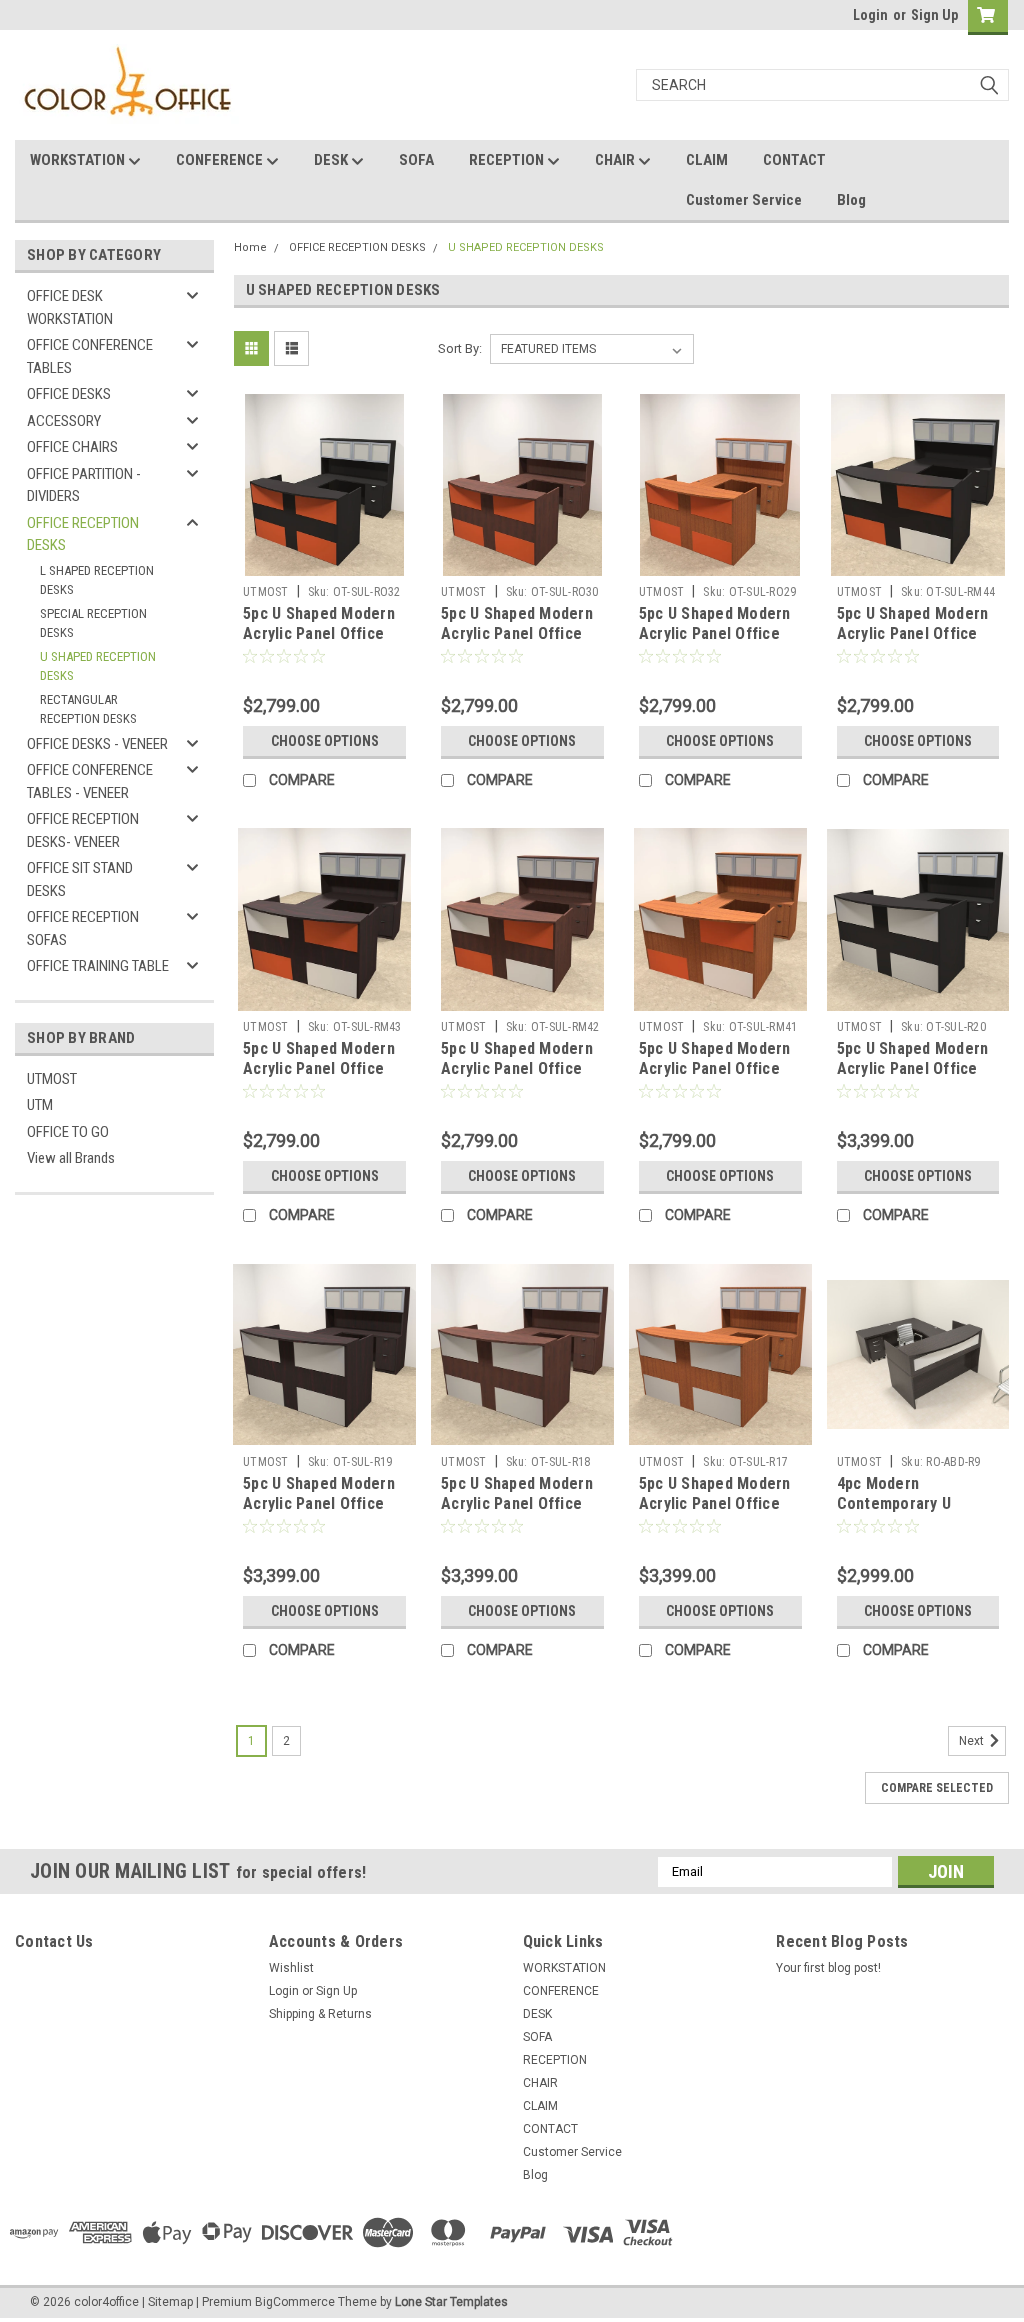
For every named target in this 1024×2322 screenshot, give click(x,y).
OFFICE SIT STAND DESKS (80, 879)
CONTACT (794, 160)
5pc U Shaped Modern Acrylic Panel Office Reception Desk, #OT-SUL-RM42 (517, 1078)
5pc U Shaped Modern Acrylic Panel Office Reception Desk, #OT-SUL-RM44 (913, 643)
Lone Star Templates (451, 2302)
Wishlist (291, 1968)
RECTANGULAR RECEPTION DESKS (88, 709)
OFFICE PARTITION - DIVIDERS (84, 485)
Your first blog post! (828, 1968)
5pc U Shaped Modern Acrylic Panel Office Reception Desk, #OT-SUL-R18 (517, 1513)
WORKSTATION (79, 160)
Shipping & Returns (320, 2014)
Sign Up (934, 15)
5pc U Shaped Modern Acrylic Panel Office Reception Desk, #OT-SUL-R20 (913, 1078)
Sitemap (170, 2302)
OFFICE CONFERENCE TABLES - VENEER (90, 781)
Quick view (325, 561)
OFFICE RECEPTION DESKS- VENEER (83, 830)
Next (973, 1741)
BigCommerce (295, 2302)
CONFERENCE (221, 160)
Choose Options (325, 741)
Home (250, 247)
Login (870, 15)
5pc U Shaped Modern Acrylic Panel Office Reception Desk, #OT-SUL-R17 (715, 1513)
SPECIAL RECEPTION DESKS (93, 623)
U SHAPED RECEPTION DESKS (98, 666)
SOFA (416, 160)
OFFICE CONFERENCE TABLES (90, 356)
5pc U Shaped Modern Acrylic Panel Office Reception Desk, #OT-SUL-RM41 (715, 1078)
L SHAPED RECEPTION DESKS (97, 580)
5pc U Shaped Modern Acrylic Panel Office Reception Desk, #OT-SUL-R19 (319, 1513)
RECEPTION (508, 160)
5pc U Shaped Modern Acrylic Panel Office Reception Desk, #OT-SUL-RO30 (517, 643)
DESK (332, 160)
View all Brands (71, 1158)
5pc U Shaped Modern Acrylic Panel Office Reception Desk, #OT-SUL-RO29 (715, 643)
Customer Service (744, 200)
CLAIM (707, 160)
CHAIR (616, 160)
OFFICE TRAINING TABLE (98, 966)
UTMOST (52, 1079)
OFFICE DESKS (69, 394)
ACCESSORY (64, 421)
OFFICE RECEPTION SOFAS (83, 928)
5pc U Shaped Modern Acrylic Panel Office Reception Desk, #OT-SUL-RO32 (319, 643)
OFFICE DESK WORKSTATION (70, 307)
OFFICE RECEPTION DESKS (83, 534)
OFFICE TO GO (68, 1132)
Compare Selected (937, 1788)
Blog (851, 200)
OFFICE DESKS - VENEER (97, 744)
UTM (40, 1105)
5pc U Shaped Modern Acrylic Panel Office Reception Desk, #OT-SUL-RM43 (319, 1078)
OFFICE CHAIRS (72, 447)
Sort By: (460, 348)
